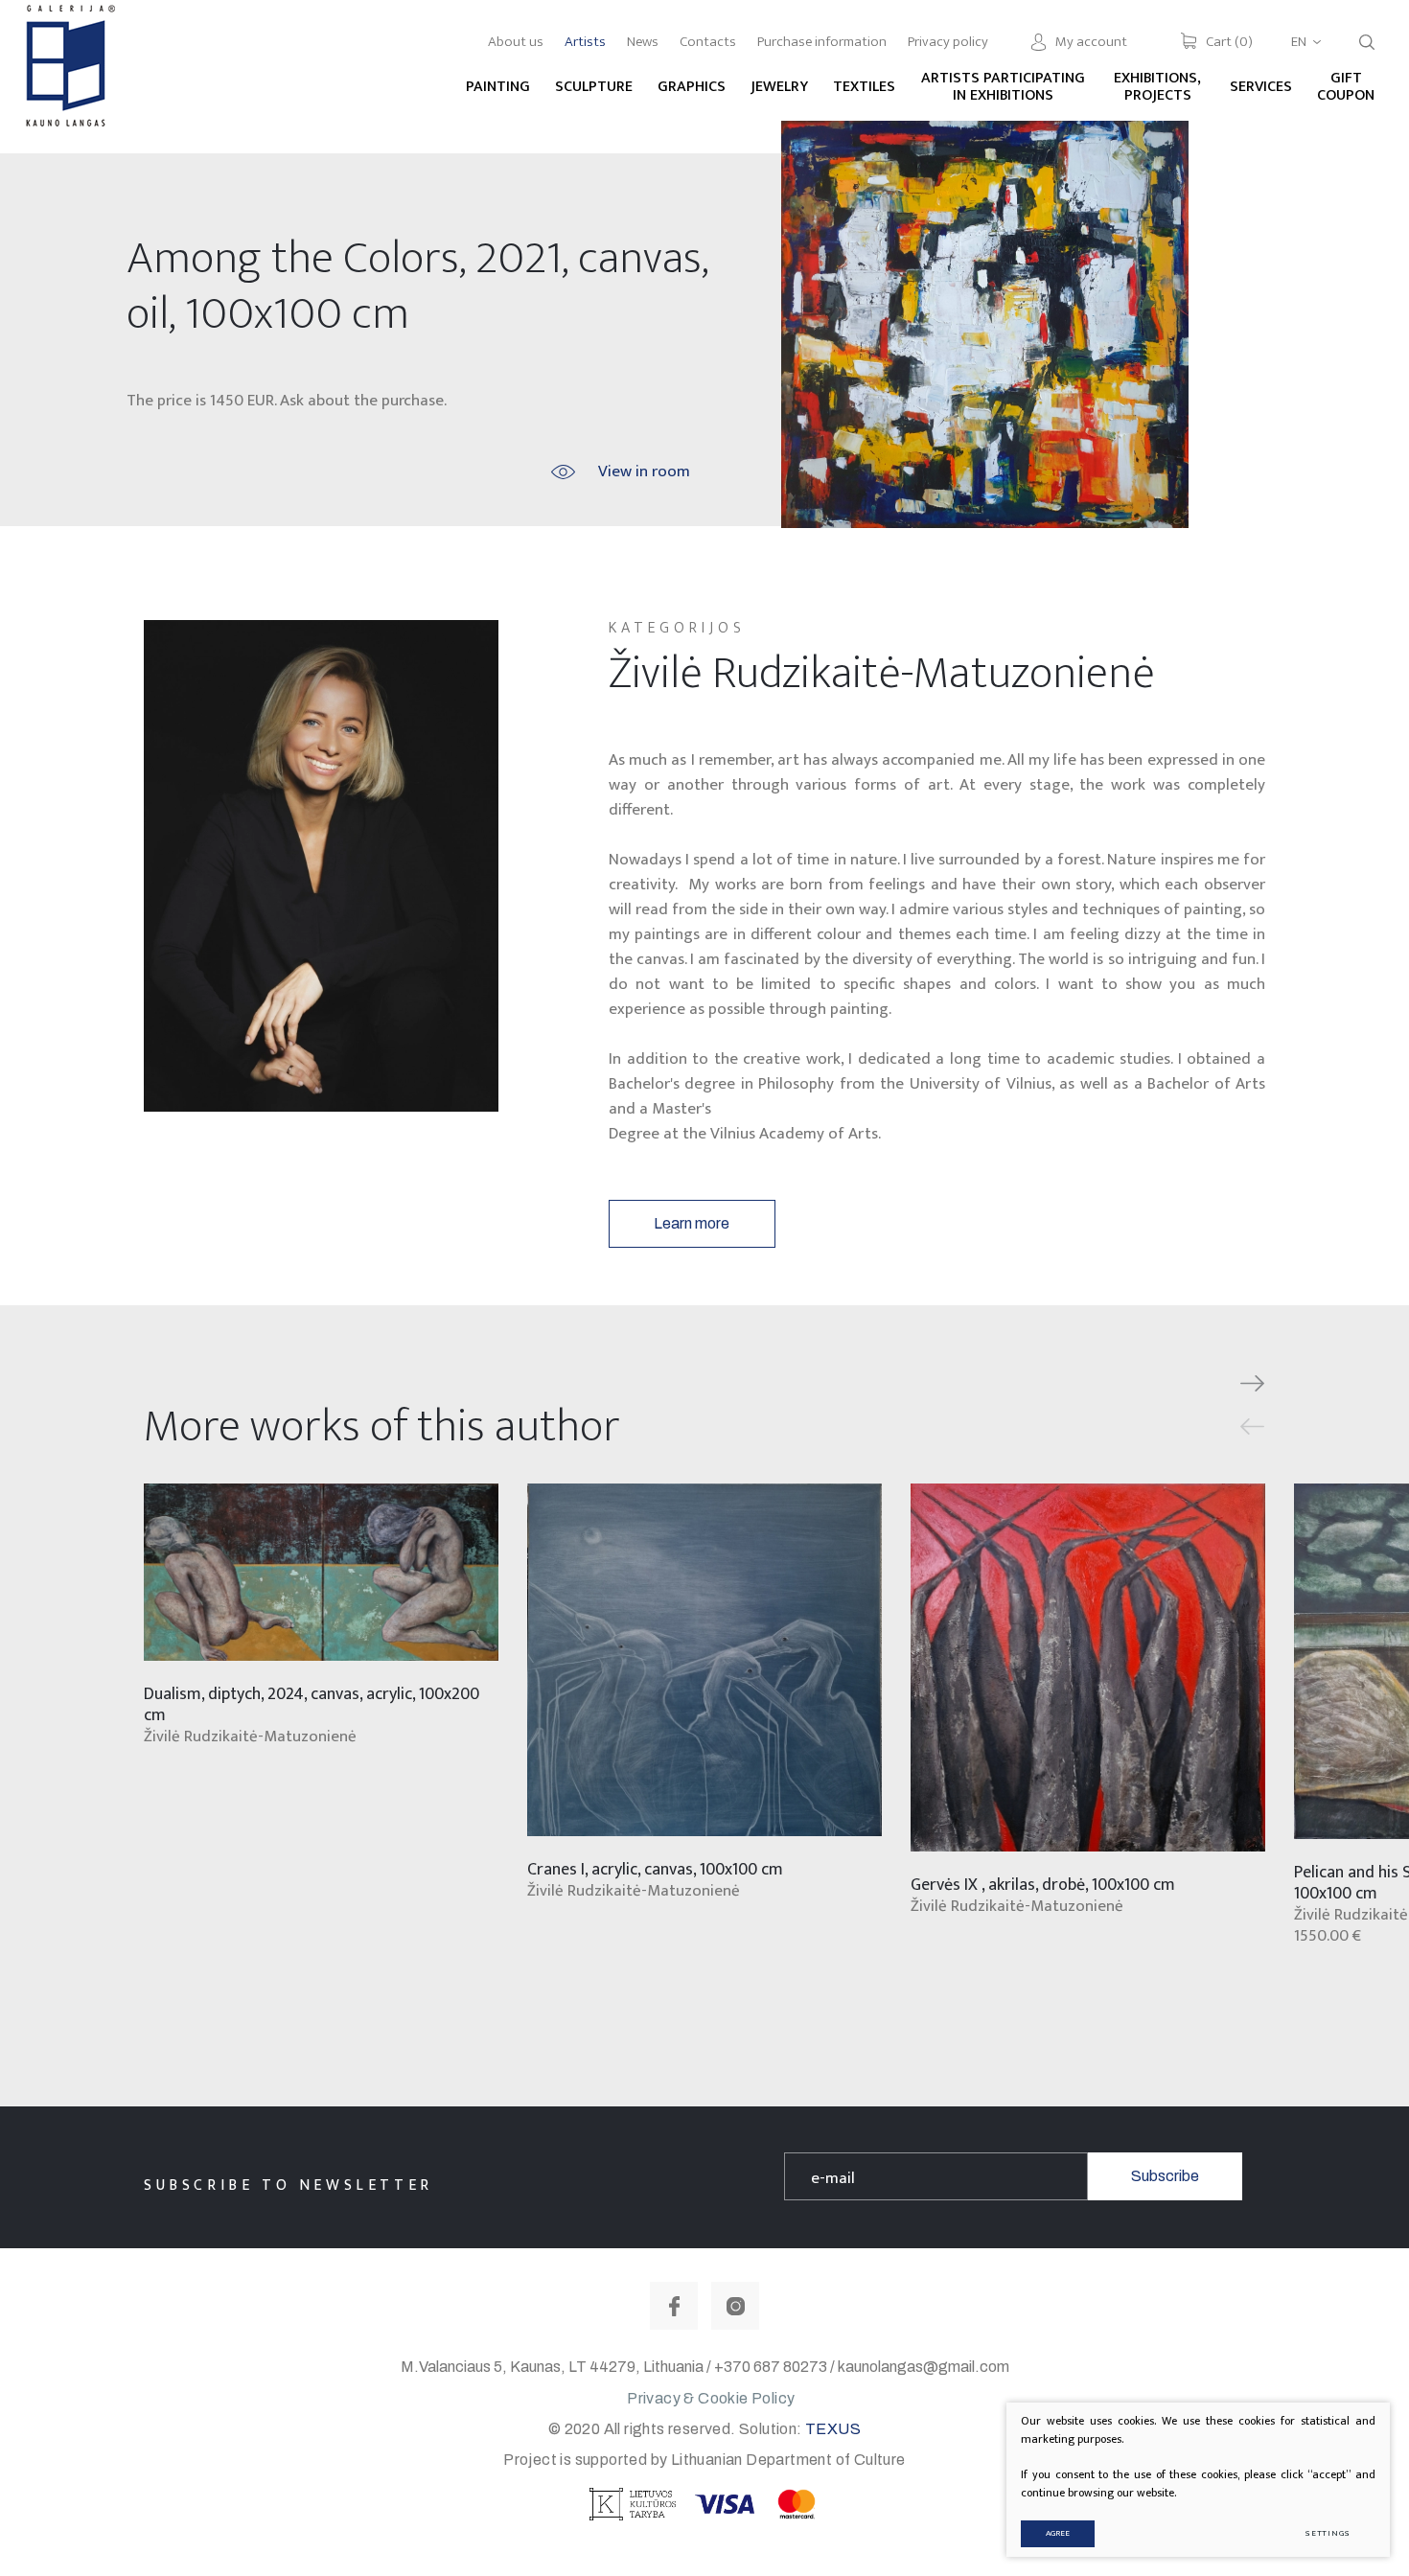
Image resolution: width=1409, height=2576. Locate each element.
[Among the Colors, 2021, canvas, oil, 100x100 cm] (985, 324)
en (1299, 42)
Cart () (1229, 42)
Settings (1328, 2533)
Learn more (692, 1223)
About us (516, 42)
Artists (585, 42)
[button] (1252, 1384)
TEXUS (833, 2429)
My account (1091, 42)
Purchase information (822, 42)
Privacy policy (948, 42)
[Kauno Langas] (68, 76)
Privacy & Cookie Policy (711, 2398)
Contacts (708, 42)
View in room (644, 471)
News (643, 42)
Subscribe (1165, 2176)
